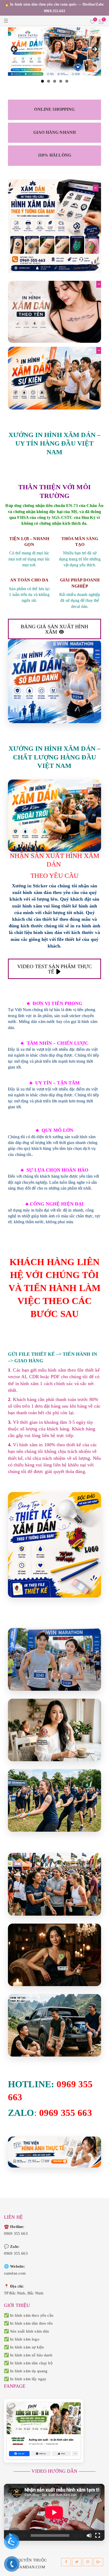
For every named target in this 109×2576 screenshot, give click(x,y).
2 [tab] (49, 81)
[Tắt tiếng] (89, 2535)
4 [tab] (61, 81)
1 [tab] (42, 81)
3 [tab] (55, 81)
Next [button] (94, 50)
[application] (54, 2512)
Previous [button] (15, 50)
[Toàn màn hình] (98, 2535)
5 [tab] (67, 81)
